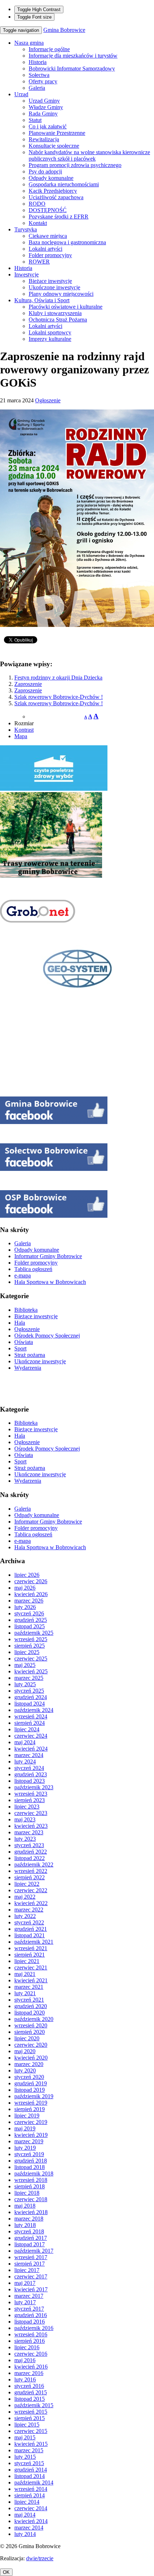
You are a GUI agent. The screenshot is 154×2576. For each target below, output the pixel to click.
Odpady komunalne (51, 178)
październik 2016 (34, 2328)
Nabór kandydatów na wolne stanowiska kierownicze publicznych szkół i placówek (89, 155)
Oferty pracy (43, 81)
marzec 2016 (29, 2373)
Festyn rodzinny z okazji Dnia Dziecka (58, 678)
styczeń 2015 (29, 2463)
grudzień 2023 (31, 1774)
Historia (38, 62)
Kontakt (38, 223)
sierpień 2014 (30, 2495)
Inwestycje (27, 274)
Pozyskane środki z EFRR (59, 217)
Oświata (24, 1342)
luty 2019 (25, 2148)
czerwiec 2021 (31, 1967)
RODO (37, 204)
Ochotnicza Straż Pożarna (58, 320)
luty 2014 (25, 2534)
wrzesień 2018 (31, 2180)
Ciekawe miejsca (48, 236)
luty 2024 (25, 1762)
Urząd (21, 94)
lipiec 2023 (27, 1807)
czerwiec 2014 (31, 2508)
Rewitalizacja (44, 139)
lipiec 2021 (27, 1961)
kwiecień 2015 (31, 2444)
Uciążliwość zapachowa (56, 197)
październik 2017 (34, 2251)
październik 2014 (34, 2482)
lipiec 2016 (27, 2347)
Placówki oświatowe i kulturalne (66, 307)
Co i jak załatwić (48, 126)
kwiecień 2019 (31, 2135)
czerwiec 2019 (31, 2122)
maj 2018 (25, 2206)
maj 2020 (25, 2051)
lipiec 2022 (27, 1884)
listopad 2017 (30, 2244)
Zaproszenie (28, 684)
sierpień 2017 (30, 2264)
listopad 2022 (30, 1858)
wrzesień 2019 (31, 2103)
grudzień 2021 (31, 1929)
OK (6, 2572)
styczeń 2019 (29, 2154)
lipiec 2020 (27, 2038)
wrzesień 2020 (31, 2025)
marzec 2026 (29, 1601)
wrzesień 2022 (31, 1871)
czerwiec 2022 (31, 1890)
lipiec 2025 (27, 1652)
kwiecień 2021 (31, 1980)
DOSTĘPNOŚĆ (48, 210)
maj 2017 (25, 2283)
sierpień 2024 (30, 1723)
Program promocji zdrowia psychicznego (75, 165)
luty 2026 (25, 1607)
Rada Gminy (43, 114)
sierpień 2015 (30, 2418)
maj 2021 (25, 1974)
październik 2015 (34, 2405)
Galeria (37, 88)
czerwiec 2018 (31, 2199)
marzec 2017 (29, 2296)
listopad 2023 (30, 1781)
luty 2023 (25, 1839)
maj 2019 (25, 2128)
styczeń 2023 (29, 1845)
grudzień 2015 (31, 2392)
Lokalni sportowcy (50, 332)
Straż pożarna (30, 1355)
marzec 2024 (29, 1755)
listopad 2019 (30, 2090)
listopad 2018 (30, 2167)
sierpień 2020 (30, 2032)
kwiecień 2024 (31, 1749)
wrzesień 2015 (31, 2412)
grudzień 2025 (31, 1620)
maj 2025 (25, 1665)
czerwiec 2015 (31, 2431)
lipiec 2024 (27, 1729)
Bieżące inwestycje (50, 281)
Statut (35, 120)
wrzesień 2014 (31, 2489)
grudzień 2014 (31, 2470)
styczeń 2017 (29, 2309)
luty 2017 (25, 2302)
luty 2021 (25, 1993)
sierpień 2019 (30, 2109)
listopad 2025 (30, 1626)
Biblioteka (26, 1310)
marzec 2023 (29, 1832)
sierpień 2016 (30, 2341)
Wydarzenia (28, 1368)
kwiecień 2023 (31, 1826)
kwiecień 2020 (31, 2058)
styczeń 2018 (29, 2231)
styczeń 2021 (29, 2000)
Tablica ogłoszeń (33, 1269)
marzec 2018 (29, 2219)
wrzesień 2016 (31, 2334)
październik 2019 (34, 2096)
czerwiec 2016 (31, 2354)
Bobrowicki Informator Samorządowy (72, 68)
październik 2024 (34, 1710)
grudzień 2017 (31, 2238)
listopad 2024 (30, 1704)
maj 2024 (25, 1742)
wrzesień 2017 (31, 2257)
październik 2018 (34, 2173)
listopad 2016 (30, 2322)
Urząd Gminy (44, 101)
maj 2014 (25, 2515)
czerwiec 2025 (31, 1659)
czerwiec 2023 (31, 1813)
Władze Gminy (46, 107)
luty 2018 (25, 2225)
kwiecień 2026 (31, 1594)
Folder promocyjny (50, 255)
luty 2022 (25, 1916)
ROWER (39, 262)
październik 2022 (34, 1864)
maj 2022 (25, 1897)
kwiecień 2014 (31, 2521)
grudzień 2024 (31, 1697)
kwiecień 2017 (31, 2289)
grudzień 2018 (31, 2161)
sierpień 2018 (30, 2186)
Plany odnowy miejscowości (61, 294)
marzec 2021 (29, 1987)
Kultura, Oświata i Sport (42, 300)
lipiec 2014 (27, 2502)
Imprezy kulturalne (50, 339)
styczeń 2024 (29, 1768)
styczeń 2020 (29, 2077)
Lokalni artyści (45, 249)
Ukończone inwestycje (54, 287)
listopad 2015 (30, 2399)
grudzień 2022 (31, 1852)
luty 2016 (25, 2379)
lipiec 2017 (27, 2270)
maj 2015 (25, 2437)
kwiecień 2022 (31, 1903)
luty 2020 (25, 2070)
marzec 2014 (29, 2528)
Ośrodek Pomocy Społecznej (47, 1336)
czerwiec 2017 (31, 2276)
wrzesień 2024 (31, 1716)
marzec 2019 (29, 2141)
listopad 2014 (30, 2476)
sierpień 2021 (30, 1955)
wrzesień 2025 (31, 1639)
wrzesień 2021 (31, 1948)
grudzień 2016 (31, 2315)
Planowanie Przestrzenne (57, 133)
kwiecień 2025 (31, 1671)
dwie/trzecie (40, 2558)
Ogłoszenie (48, 400)
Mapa (21, 736)
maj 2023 (25, 1819)
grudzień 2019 (31, 2083)
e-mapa (23, 1275)
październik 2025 (34, 1633)
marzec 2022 (29, 1910)
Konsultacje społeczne (54, 146)
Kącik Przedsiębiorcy (53, 191)
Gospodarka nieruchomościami (64, 184)
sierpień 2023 (30, 1800)
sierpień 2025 (30, 1646)
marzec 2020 (29, 2064)
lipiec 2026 (27, 1575)
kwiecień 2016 (31, 2367)
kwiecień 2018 (31, 2212)
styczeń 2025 (29, 1691)
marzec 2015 (29, 2450)
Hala (20, 1323)
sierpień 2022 (30, 1877)
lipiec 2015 (27, 2425)
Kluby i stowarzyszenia (55, 313)
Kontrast (24, 730)
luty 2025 (25, 1684)
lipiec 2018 (27, 2193)
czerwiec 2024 (31, 1736)
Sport (20, 1348)
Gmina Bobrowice (64, 30)
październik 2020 (34, 2019)
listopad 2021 (30, 1935)
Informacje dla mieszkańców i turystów (73, 56)
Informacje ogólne (49, 49)
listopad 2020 (30, 2013)
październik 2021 (34, 1942)
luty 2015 (25, 2457)
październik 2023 (34, 1787)
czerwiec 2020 (31, 2045)
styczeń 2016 (29, 2386)
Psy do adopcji (45, 171)
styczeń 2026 (29, 1613)
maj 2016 (25, 2360)
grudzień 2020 (31, 2006)
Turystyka (26, 229)
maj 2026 (25, 1588)
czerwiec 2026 (31, 1581)
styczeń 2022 (29, 1922)
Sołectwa (39, 75)
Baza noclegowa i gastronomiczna (67, 242)
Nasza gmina (29, 43)
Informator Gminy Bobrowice (48, 1256)
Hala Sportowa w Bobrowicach (50, 1282)
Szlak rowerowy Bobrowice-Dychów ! (59, 697)
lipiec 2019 (27, 2116)
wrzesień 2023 (31, 1794)
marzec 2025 (29, 1678)
